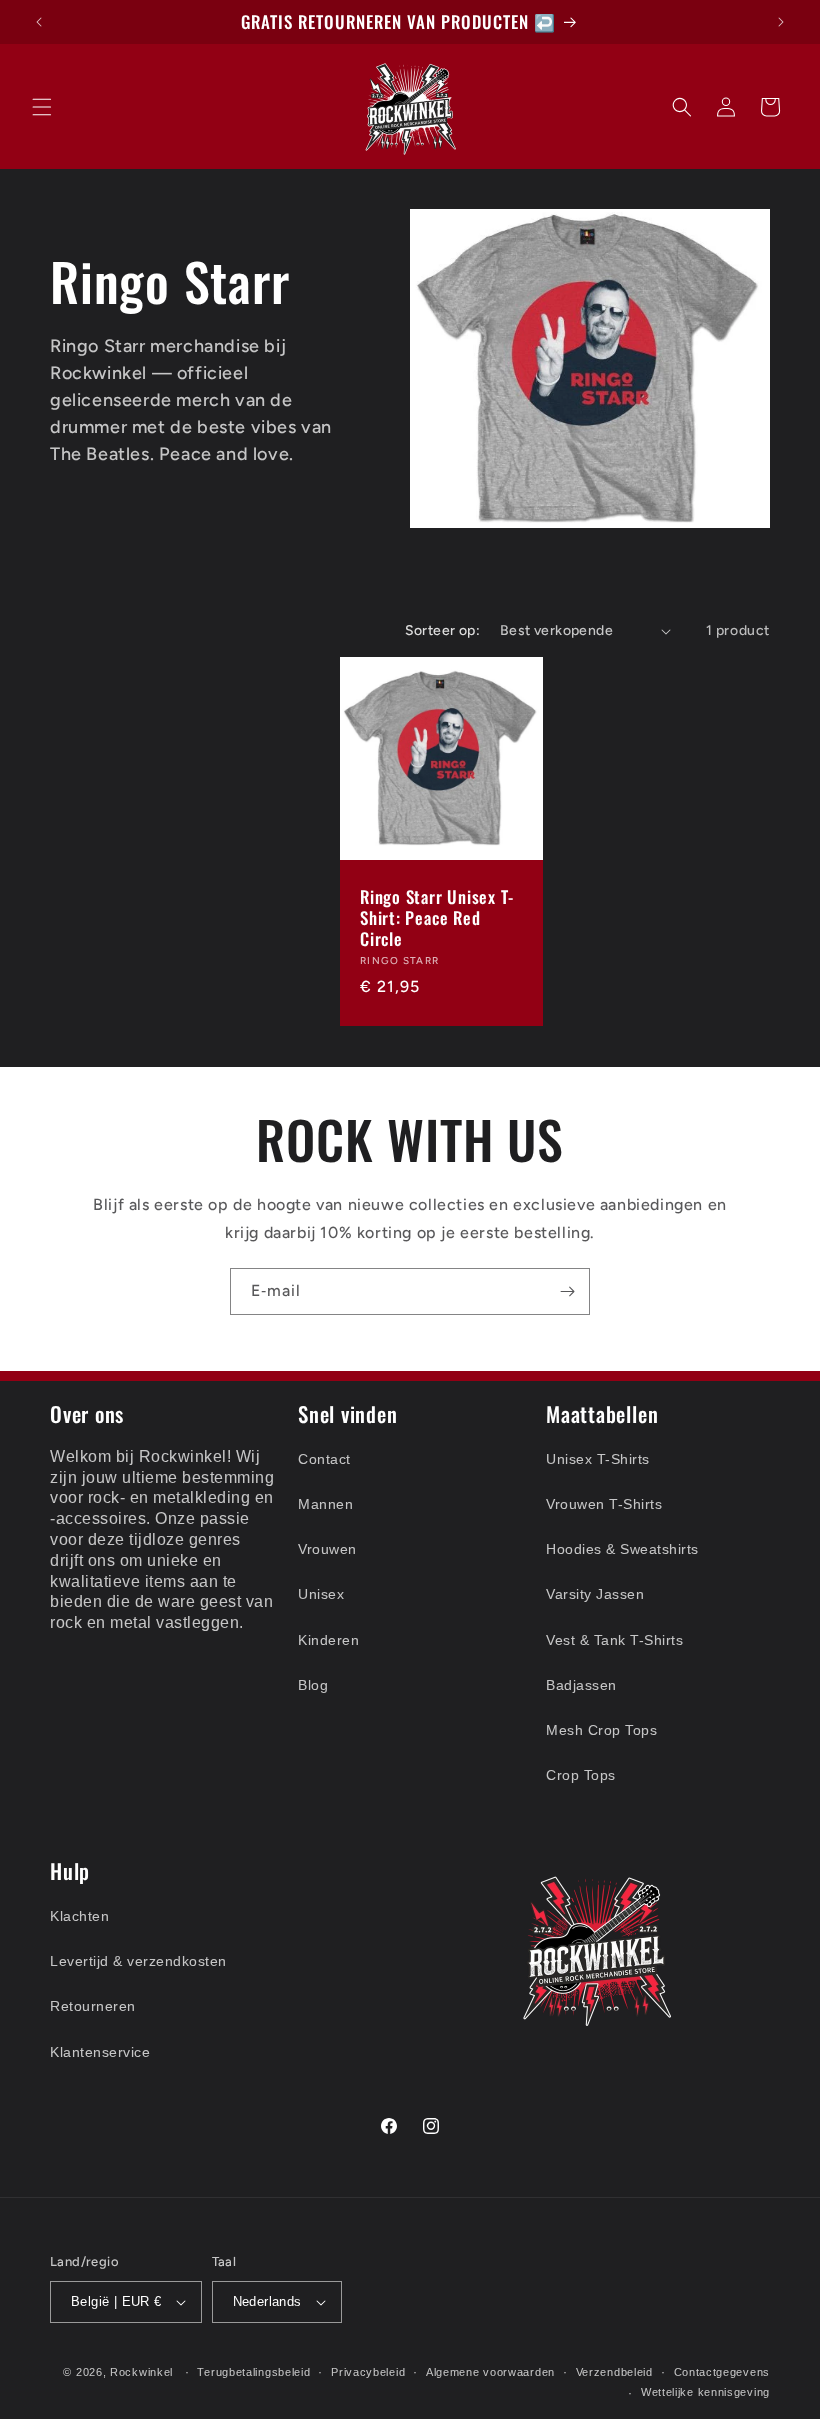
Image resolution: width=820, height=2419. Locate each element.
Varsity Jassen (595, 1594)
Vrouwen (327, 1549)
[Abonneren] (567, 1291)
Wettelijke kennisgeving (705, 2392)
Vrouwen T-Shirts (604, 1504)
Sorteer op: (442, 630)
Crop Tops (581, 1775)
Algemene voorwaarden (490, 2372)
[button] (42, 107)
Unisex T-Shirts (598, 1459)
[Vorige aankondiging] (39, 22)
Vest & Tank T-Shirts (614, 1640)
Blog (313, 1685)
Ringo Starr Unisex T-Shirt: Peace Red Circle (436, 918)
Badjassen (581, 1685)
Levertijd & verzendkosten (138, 1961)
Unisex (321, 1594)
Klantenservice (100, 2052)
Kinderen (328, 1640)
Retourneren (93, 2006)
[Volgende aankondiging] (781, 22)
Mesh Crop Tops (601, 1730)
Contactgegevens (722, 2372)
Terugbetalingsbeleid (253, 2372)
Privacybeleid (368, 2372)
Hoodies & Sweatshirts (622, 1549)
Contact (324, 1459)
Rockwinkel (141, 2372)
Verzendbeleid (614, 2372)
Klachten (79, 1916)
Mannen (325, 1504)
